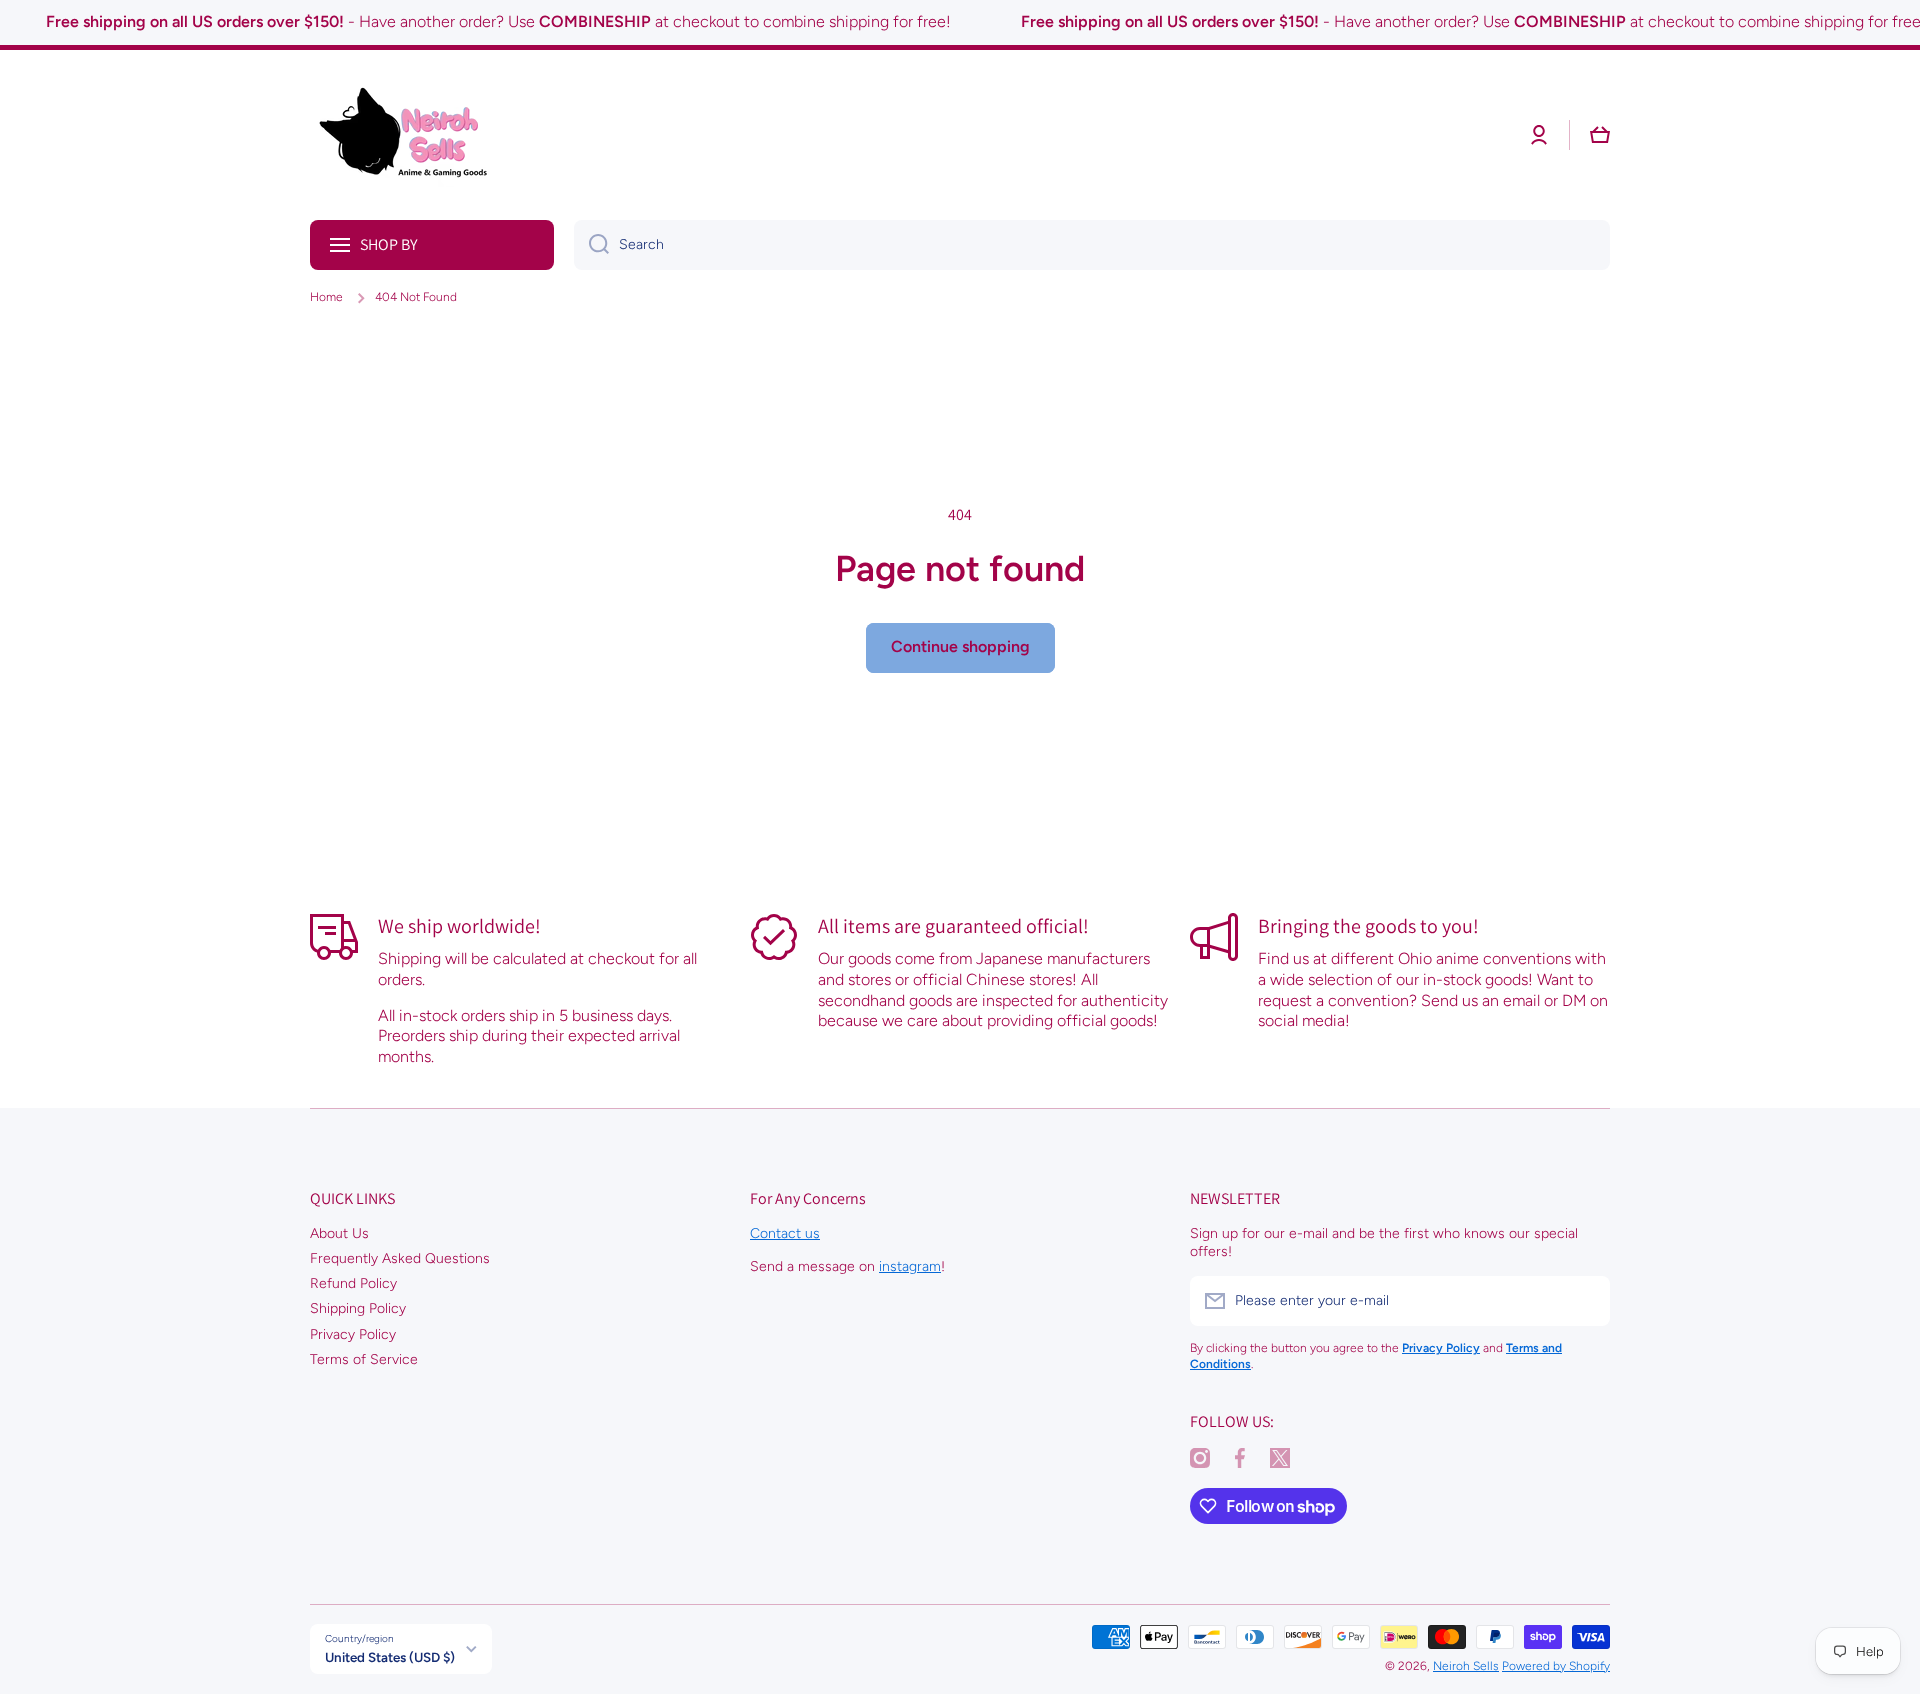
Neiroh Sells (1466, 1666)
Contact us (785, 1233)
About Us (339, 1233)
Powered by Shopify (1556, 1666)
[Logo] (410, 135)
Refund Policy (353, 1283)
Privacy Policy (353, 1334)
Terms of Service (364, 1359)
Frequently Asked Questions (400, 1258)
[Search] (591, 245)
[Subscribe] (1585, 1301)
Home (326, 297)
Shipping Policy (358, 1308)
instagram (910, 1266)
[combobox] (1092, 245)
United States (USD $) (390, 1657)
